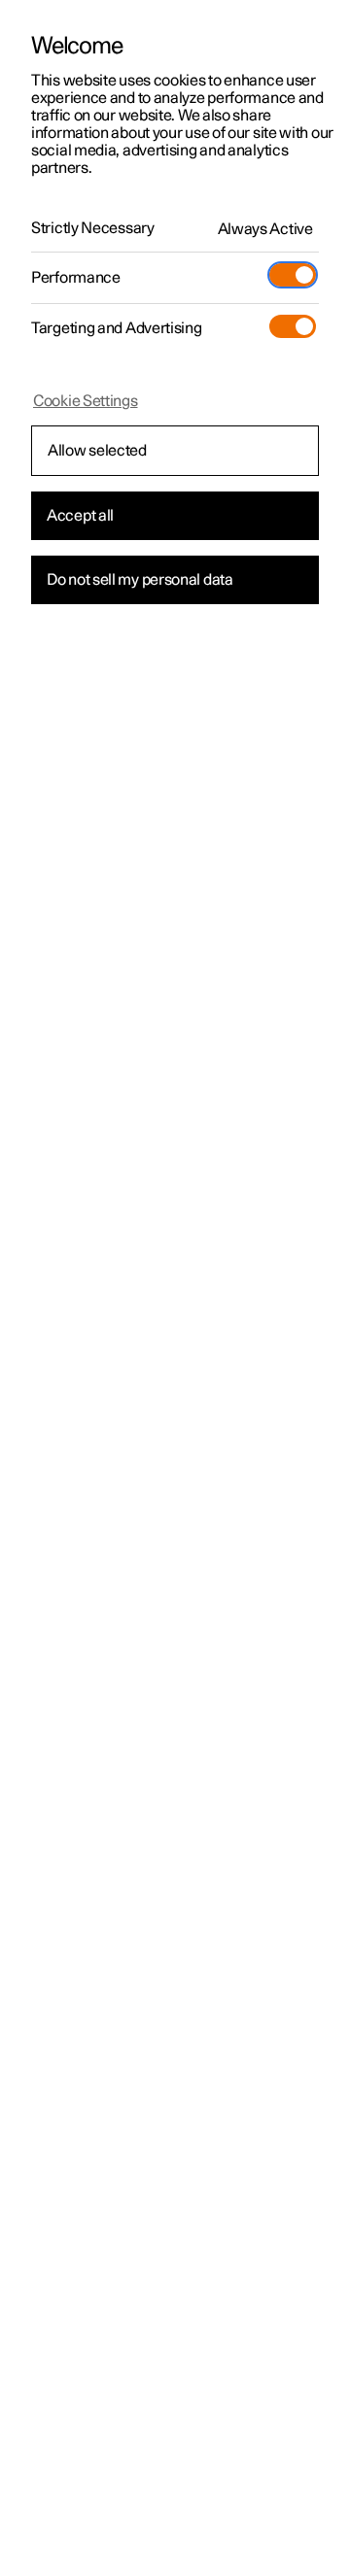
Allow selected (97, 451)
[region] (175, 1288)
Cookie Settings (86, 401)
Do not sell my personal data (140, 580)
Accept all (80, 516)
